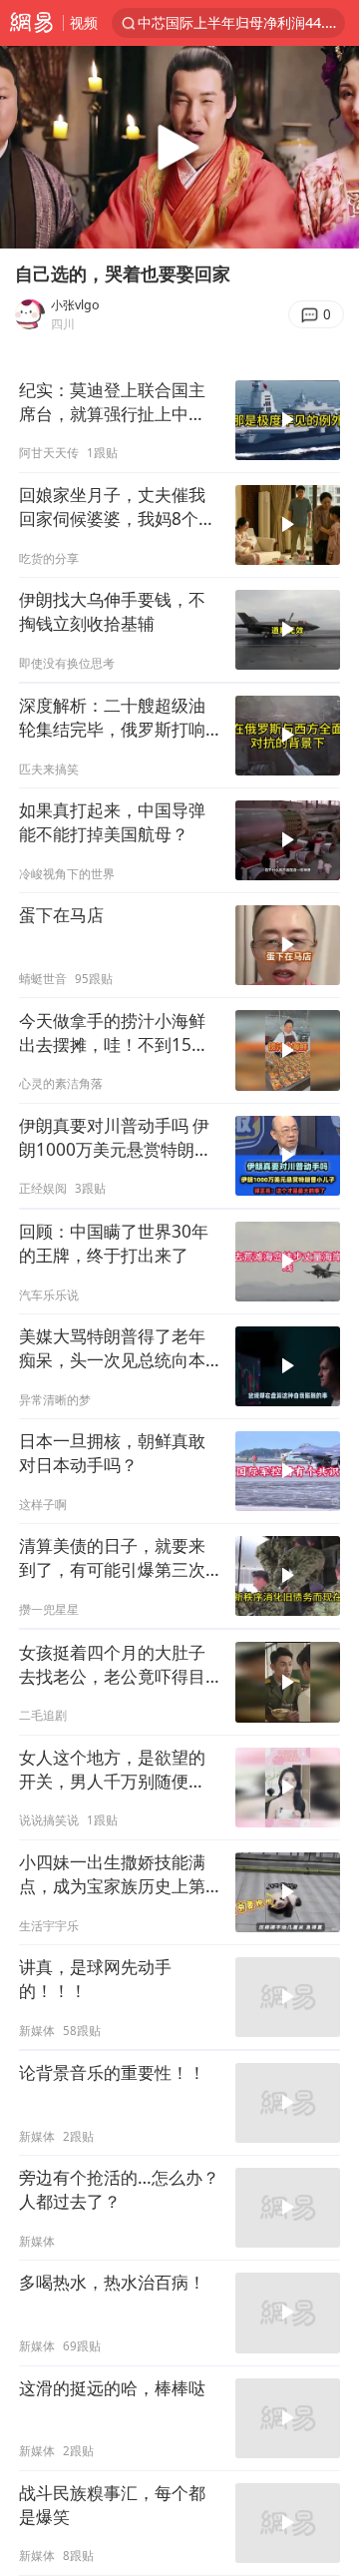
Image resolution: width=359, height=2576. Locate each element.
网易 (31, 23)
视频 (84, 22)
